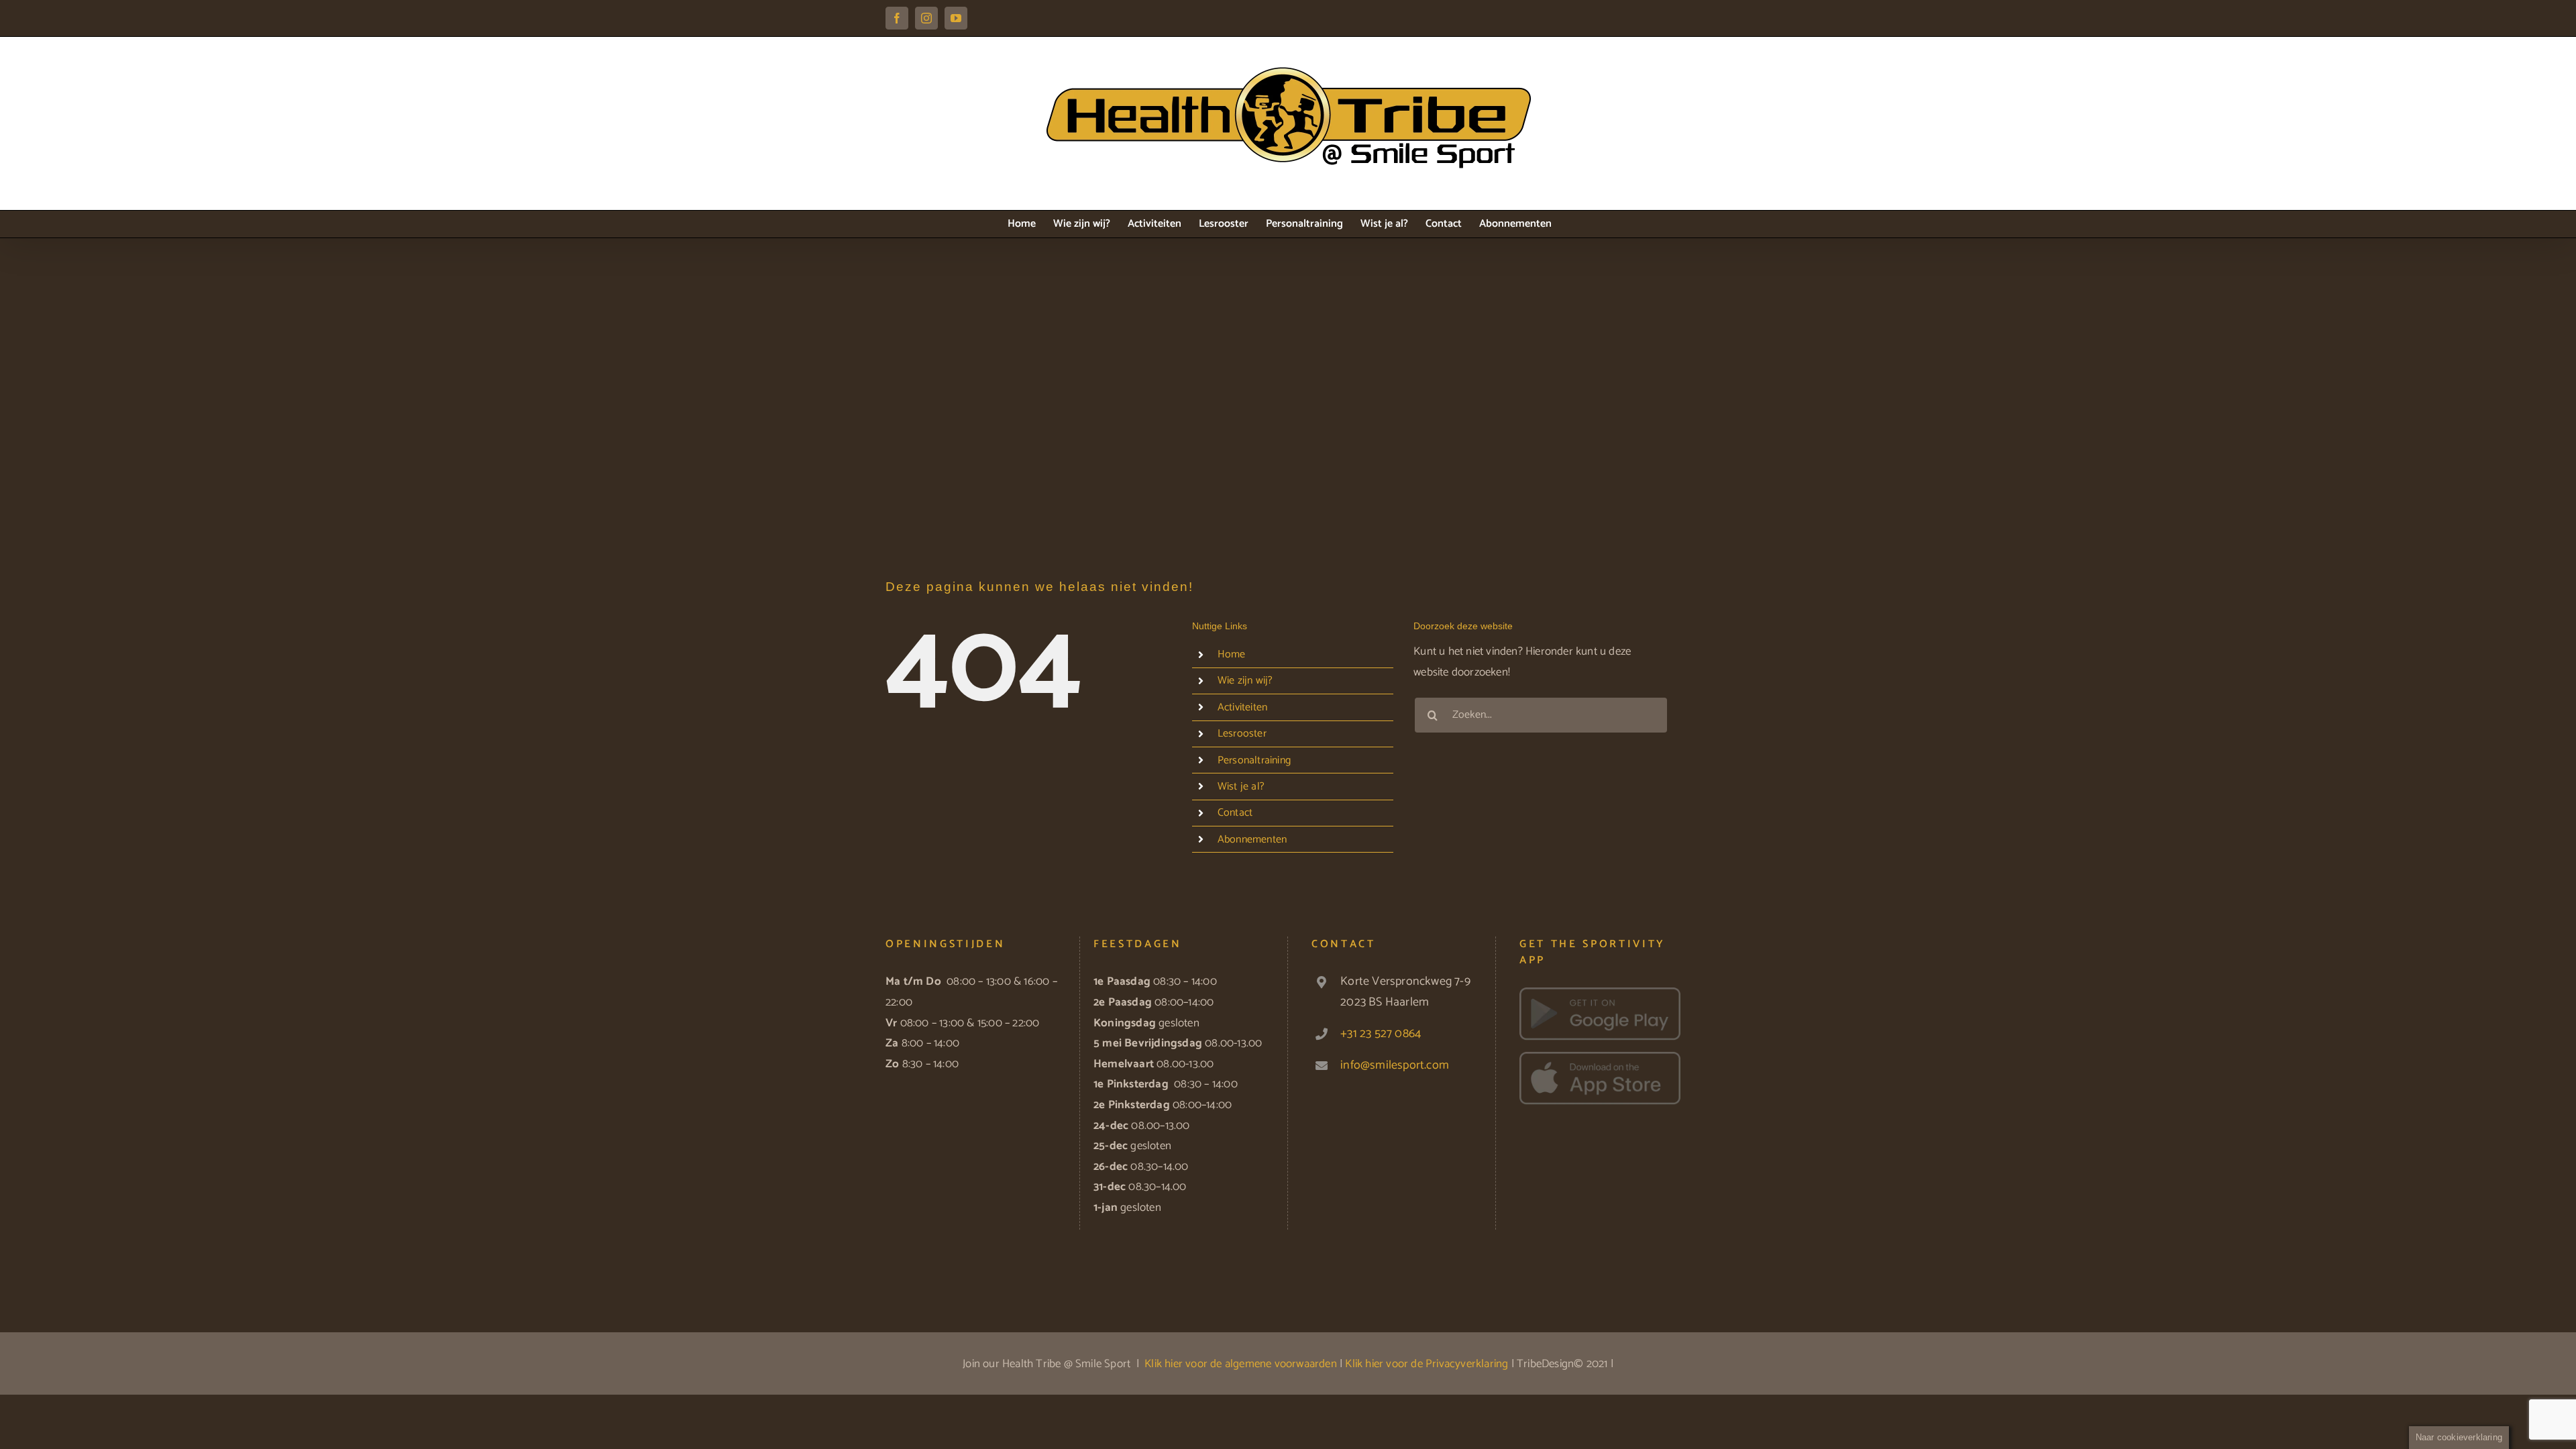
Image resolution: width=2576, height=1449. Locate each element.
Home (1232, 654)
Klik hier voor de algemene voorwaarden (1241, 1364)
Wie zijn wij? (1245, 681)
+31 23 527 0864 (1381, 1034)
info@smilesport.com (1395, 1065)
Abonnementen (1252, 840)
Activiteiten (1242, 707)
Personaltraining (1254, 760)
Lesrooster (1242, 734)
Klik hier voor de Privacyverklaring (1427, 1364)
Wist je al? (1241, 787)
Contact (1235, 813)
